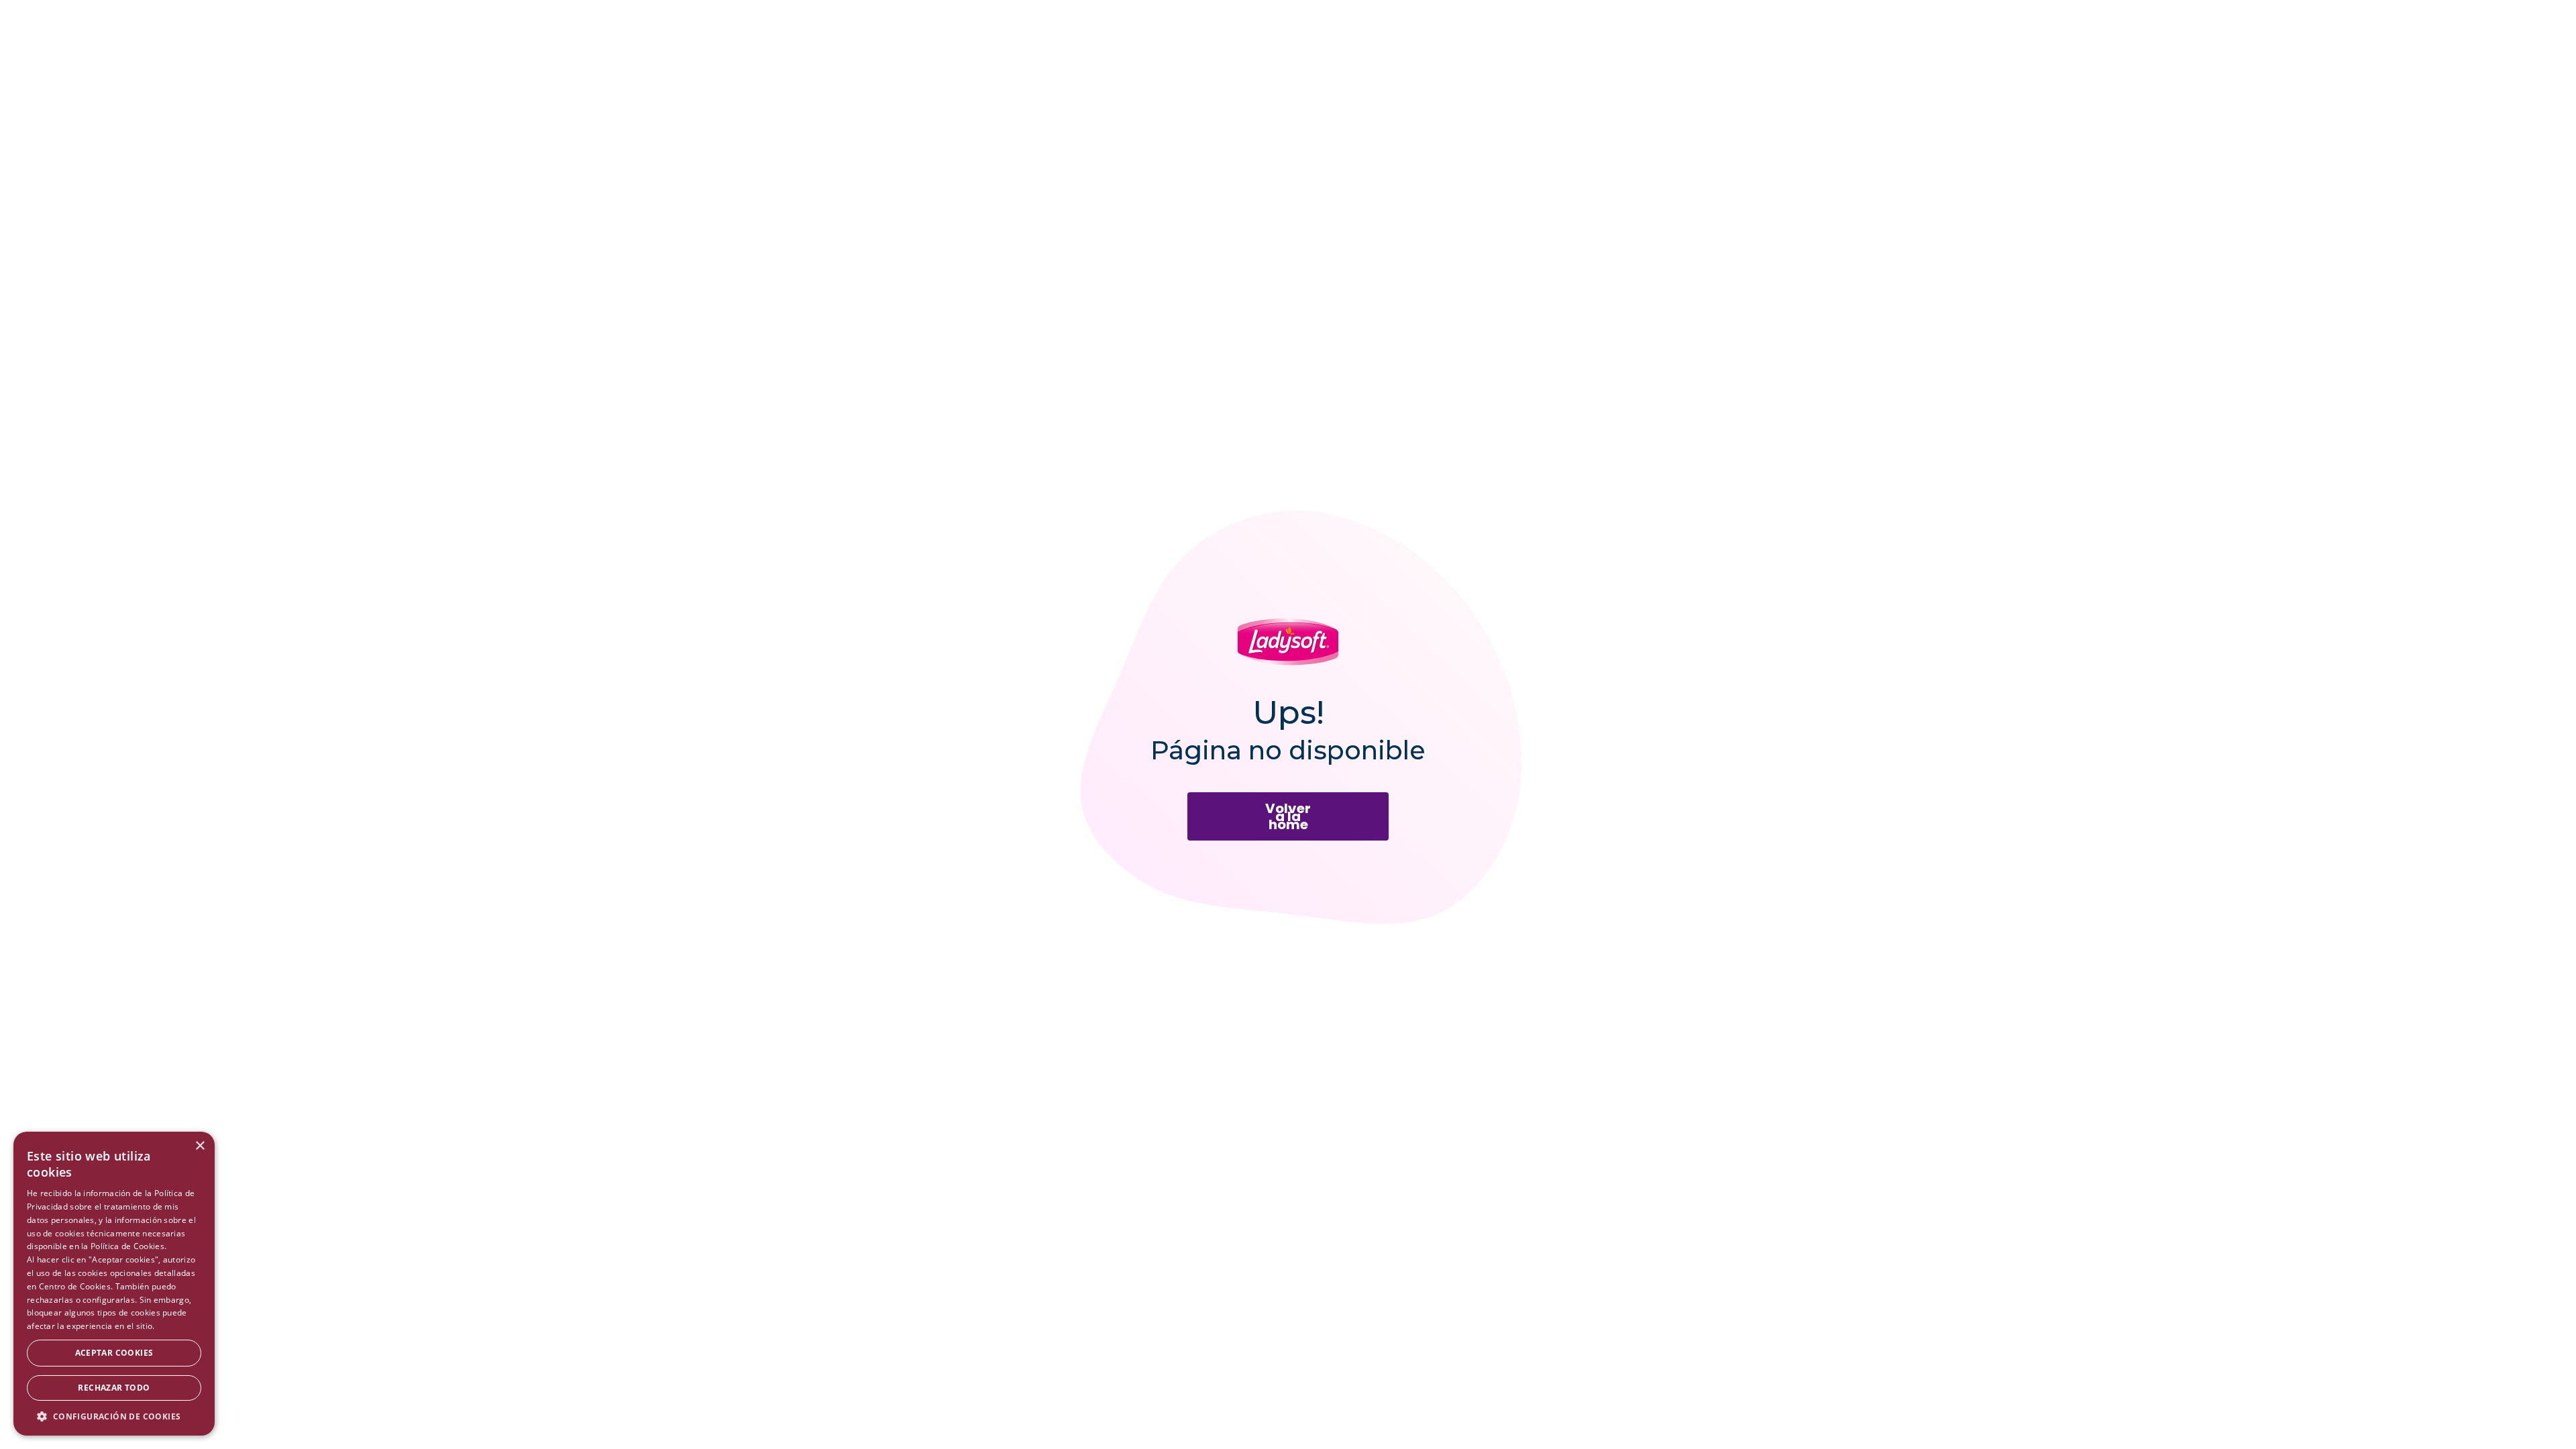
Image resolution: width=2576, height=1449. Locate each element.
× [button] (200, 1146)
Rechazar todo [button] (114, 1388)
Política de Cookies (127, 1246)
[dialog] (114, 1284)
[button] (114, 1416)
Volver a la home (1288, 816)
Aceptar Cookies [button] (114, 1353)
